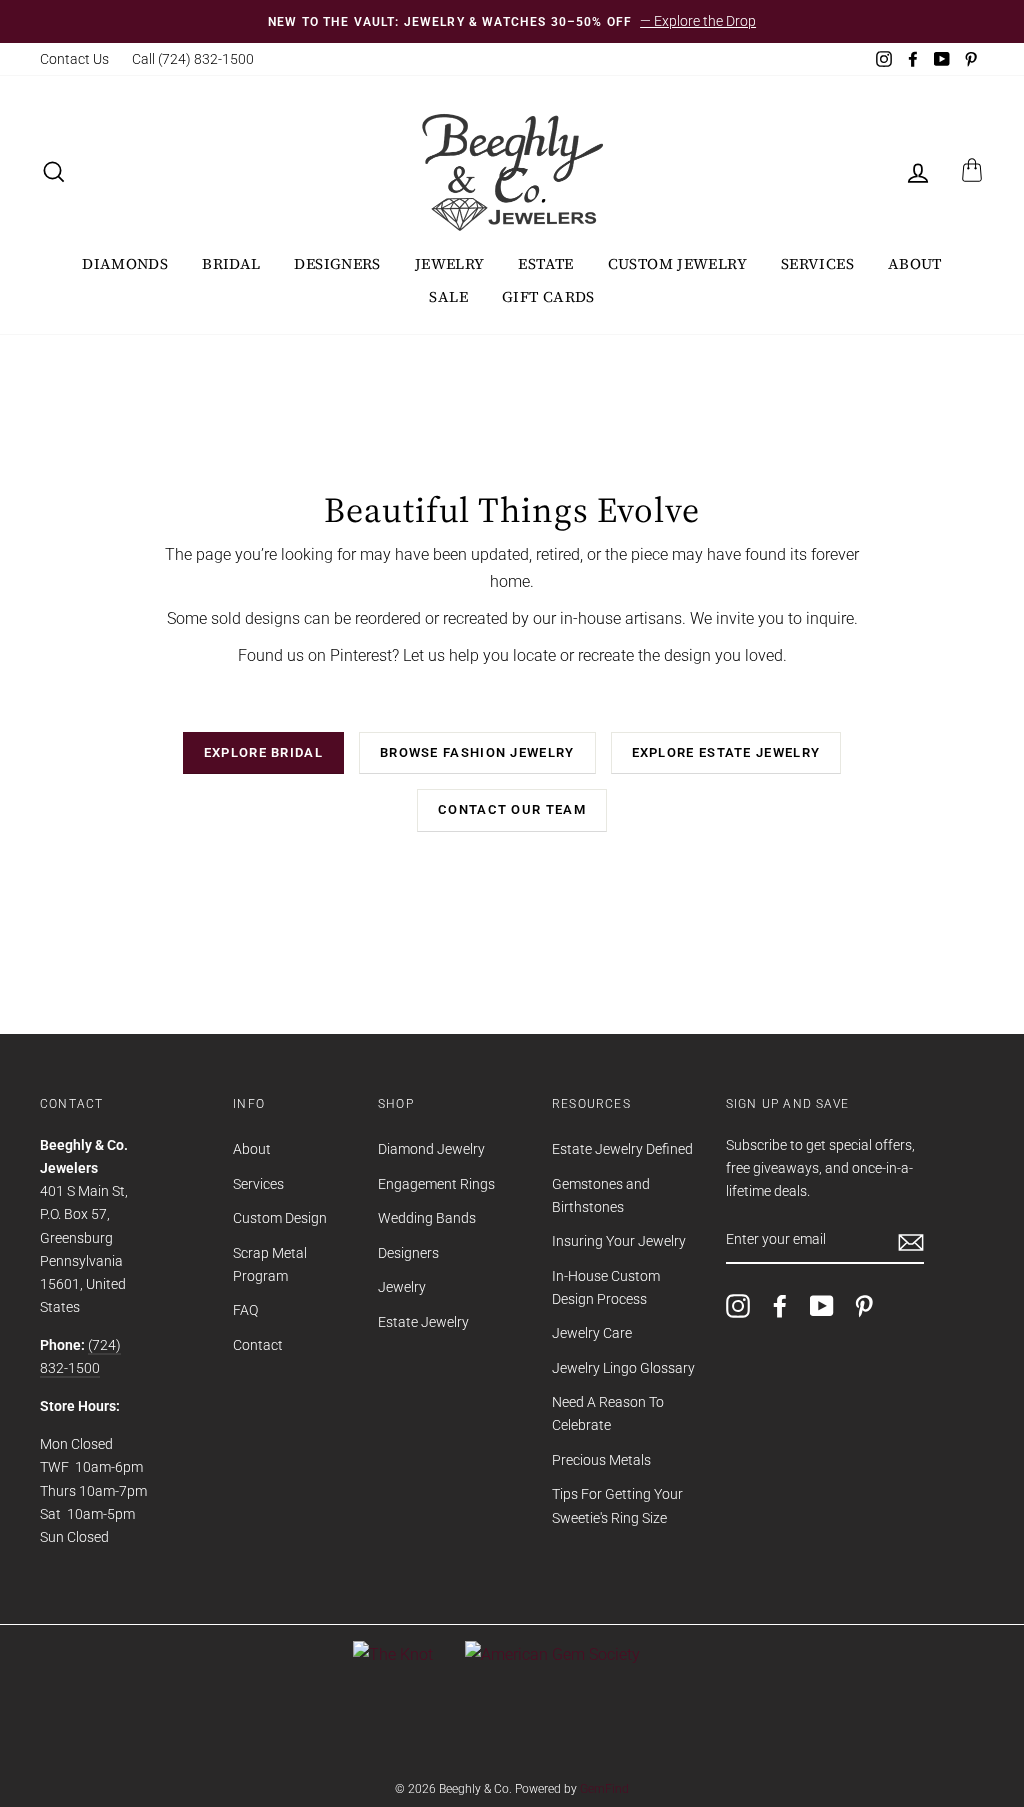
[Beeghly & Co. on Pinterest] (864, 1306)
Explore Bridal (263, 752)
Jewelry (450, 263)
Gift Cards (548, 296)
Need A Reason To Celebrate (608, 1413)
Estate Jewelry (423, 1322)
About (915, 263)
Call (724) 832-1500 (193, 59)
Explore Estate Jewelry (726, 752)
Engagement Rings (436, 1184)
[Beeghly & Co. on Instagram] (738, 1306)
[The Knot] (393, 1654)
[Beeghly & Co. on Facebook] (780, 1306)
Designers (337, 263)
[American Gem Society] (552, 1654)
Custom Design (280, 1218)
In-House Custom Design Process (606, 1287)
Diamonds (125, 263)
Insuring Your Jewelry (619, 1241)
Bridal (231, 263)
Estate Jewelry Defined (622, 1149)
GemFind (604, 1789)
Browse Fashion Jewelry (477, 752)
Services (817, 263)
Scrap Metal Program (270, 1264)
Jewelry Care (592, 1333)
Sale (448, 296)
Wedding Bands (427, 1218)
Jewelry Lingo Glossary (623, 1368)
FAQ (245, 1310)
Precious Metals (601, 1460)
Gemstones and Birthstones (601, 1195)
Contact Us (74, 59)
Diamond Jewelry (431, 1149)
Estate (545, 263)
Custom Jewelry (677, 263)
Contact (258, 1345)
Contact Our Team (512, 809)
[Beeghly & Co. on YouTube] (822, 1306)
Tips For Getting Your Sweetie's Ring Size (617, 1505)
